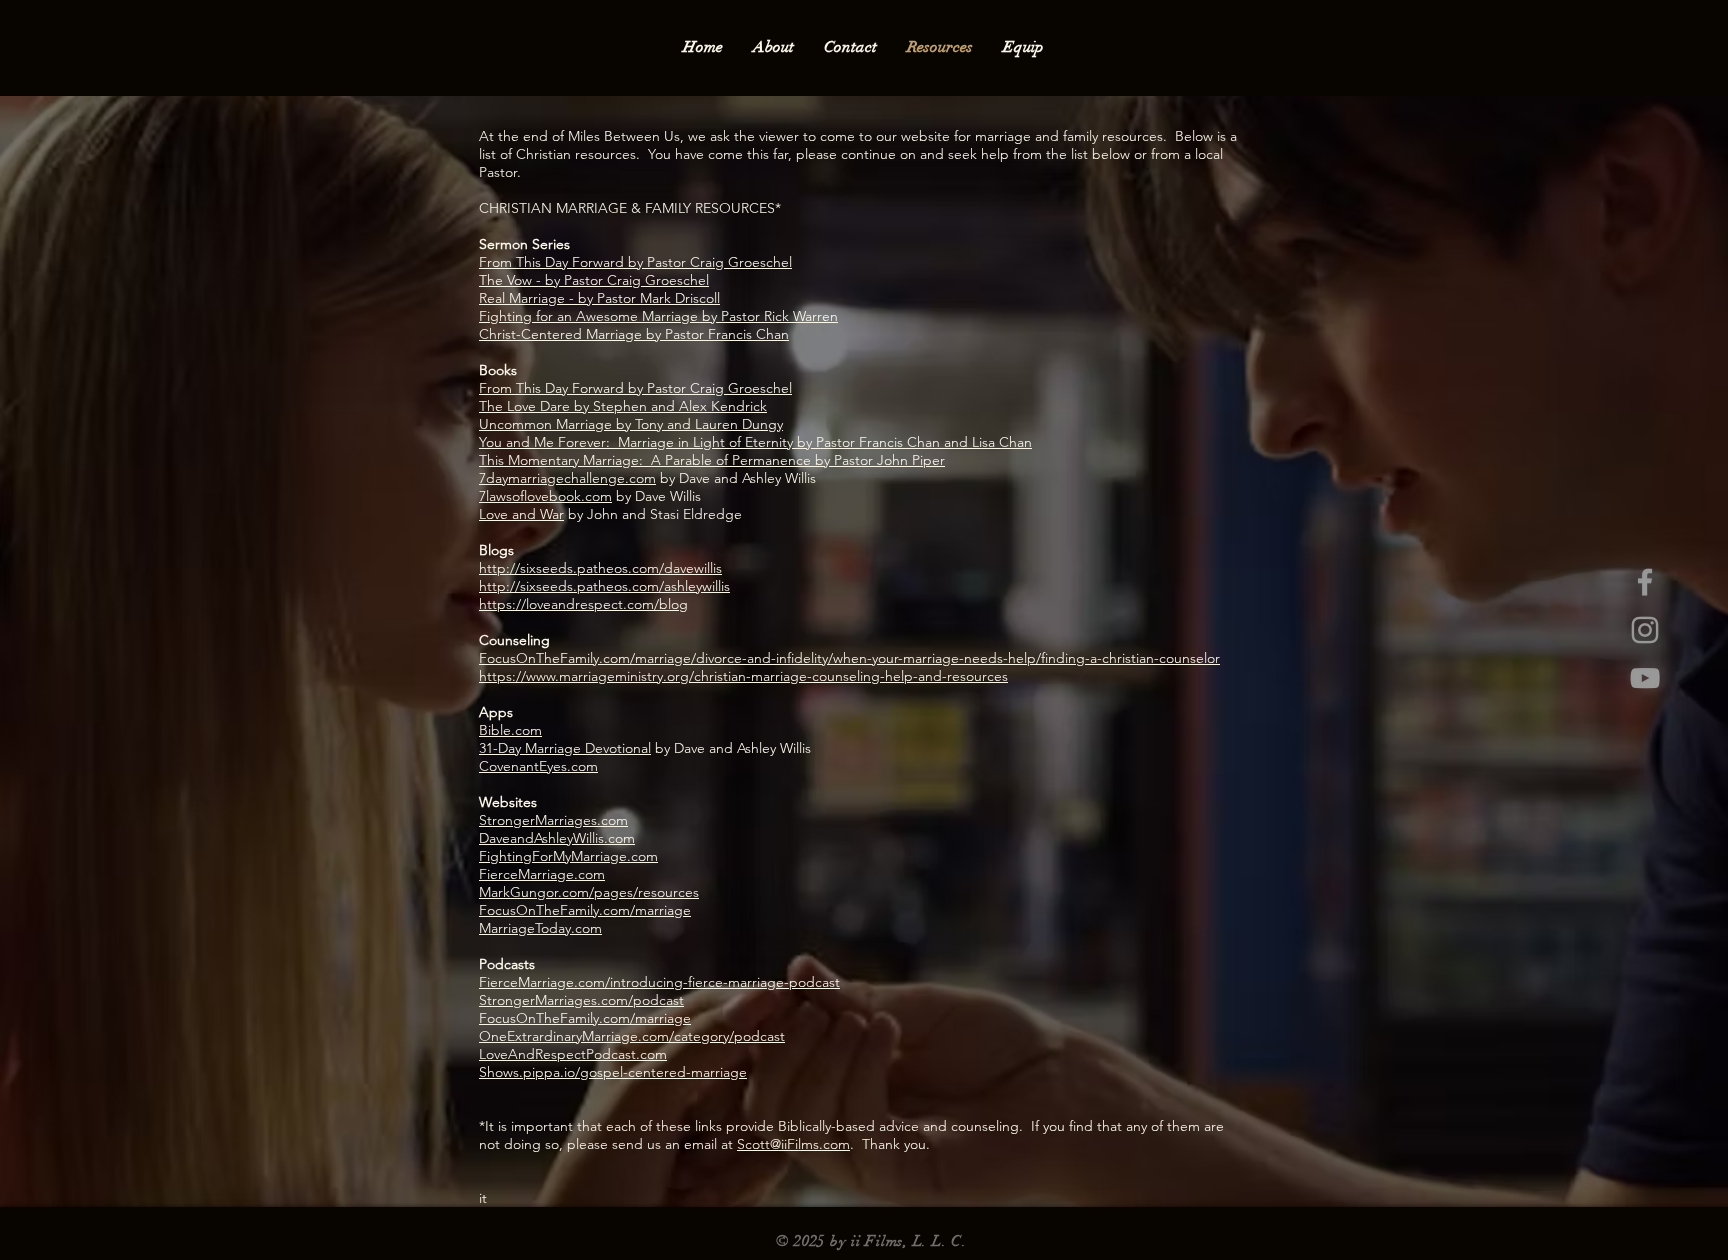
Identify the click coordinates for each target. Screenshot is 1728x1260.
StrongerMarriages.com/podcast (581, 1000)
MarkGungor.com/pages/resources (589, 892)
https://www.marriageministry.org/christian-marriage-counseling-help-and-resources (743, 676)
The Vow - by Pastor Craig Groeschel (594, 280)
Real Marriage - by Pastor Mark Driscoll (599, 298)
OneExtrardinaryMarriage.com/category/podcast (632, 1036)
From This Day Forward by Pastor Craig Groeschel (635, 262)
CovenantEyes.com (538, 766)
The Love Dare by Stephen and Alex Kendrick (623, 406)
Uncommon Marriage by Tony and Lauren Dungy (631, 424)
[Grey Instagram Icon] (1645, 630)
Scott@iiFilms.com (793, 1144)
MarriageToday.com (540, 928)
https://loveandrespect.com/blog (583, 604)
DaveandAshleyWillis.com (557, 838)
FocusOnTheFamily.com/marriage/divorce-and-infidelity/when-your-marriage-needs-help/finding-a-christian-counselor (849, 658)
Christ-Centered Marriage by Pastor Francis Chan (634, 334)
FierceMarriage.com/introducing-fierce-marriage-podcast (659, 982)
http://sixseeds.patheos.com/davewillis (600, 568)
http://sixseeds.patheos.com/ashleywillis (604, 586)
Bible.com (510, 730)
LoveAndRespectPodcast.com (573, 1054)
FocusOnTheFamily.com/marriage (585, 910)
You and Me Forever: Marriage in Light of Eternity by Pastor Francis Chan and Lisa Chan (755, 442)
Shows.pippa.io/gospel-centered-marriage (613, 1072)
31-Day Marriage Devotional (565, 748)
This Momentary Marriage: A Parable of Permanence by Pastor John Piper (712, 460)
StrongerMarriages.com (553, 820)
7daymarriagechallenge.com (567, 478)
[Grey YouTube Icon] (1645, 678)
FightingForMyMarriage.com (568, 856)
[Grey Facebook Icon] (1645, 582)
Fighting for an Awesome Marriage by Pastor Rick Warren (658, 316)
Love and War (521, 514)
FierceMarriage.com (542, 874)
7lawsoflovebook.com (545, 496)
